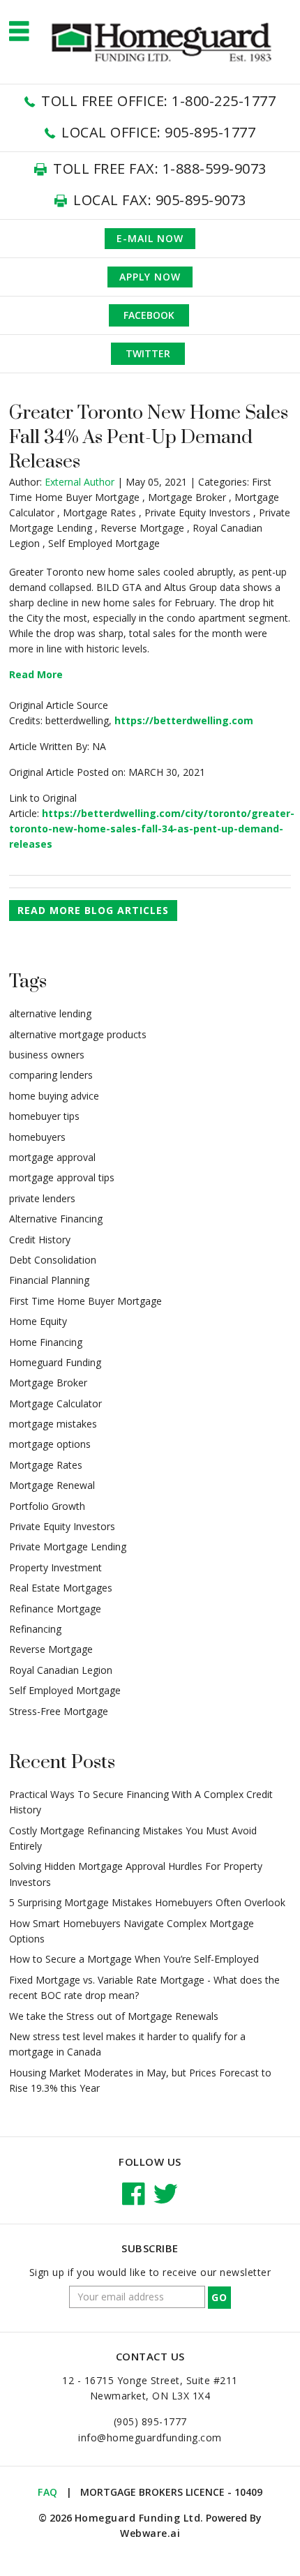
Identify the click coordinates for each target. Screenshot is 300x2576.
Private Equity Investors (197, 512)
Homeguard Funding (55, 1362)
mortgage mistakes (53, 1424)
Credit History (40, 1240)
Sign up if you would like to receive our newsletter (150, 2272)
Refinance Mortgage (55, 1609)
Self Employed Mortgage (104, 543)
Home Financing (46, 1342)
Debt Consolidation (53, 1260)
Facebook (149, 315)
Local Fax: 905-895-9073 (160, 200)
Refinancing (35, 1629)
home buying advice (54, 1096)
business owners (47, 1055)
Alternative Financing (56, 1219)
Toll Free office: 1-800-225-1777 (158, 101)
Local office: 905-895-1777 (158, 132)
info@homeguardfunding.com (150, 2438)
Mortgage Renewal (52, 1485)
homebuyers (37, 1137)
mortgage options (50, 1444)
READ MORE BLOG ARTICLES (93, 910)
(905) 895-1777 (150, 2421)
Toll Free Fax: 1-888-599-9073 (160, 169)
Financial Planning (49, 1280)
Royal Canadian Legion (61, 1670)
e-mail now (150, 238)
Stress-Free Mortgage (59, 1711)
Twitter (148, 353)
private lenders (42, 1198)
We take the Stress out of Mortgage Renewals (114, 2016)
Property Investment (55, 1567)
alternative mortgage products (78, 1034)
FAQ (48, 2492)
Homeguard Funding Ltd (138, 2518)
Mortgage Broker (187, 497)
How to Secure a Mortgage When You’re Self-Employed (134, 1959)
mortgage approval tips (62, 1177)
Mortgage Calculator (55, 1403)
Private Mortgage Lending (68, 1547)
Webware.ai (150, 2533)
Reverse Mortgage (142, 528)
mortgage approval (52, 1157)
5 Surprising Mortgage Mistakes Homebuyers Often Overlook (147, 1902)
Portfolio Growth (47, 1506)
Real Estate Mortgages (61, 1588)
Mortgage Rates (99, 512)
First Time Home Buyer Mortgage (85, 1301)
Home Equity (38, 1321)
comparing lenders (51, 1075)
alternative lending (50, 1013)
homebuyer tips (44, 1116)
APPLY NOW (150, 277)
